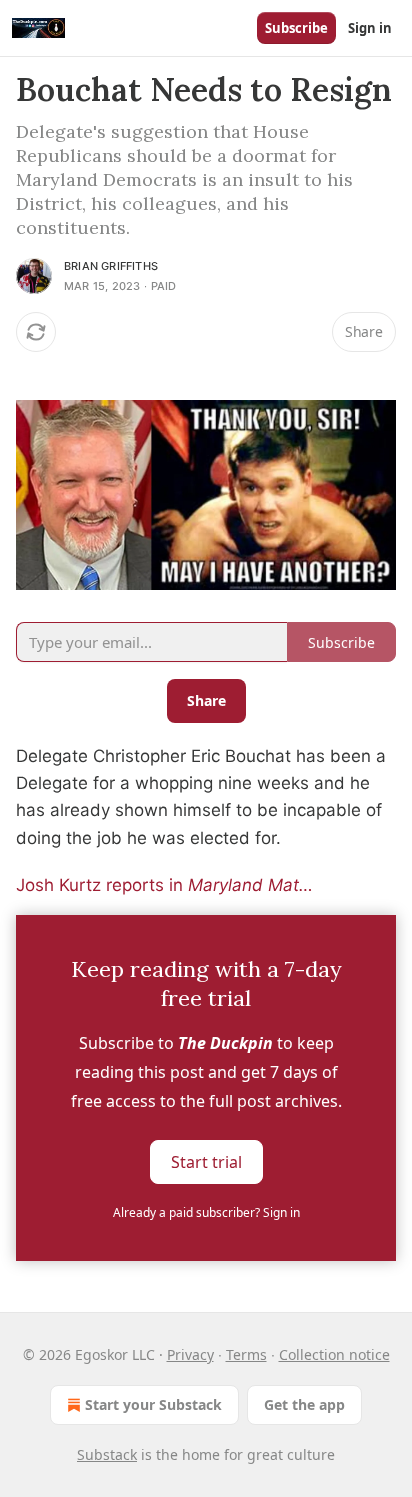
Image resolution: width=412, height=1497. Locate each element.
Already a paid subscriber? (206, 1212)
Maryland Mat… (250, 885)
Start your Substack (153, 1404)
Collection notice (334, 1354)
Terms (246, 1354)
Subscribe (296, 28)
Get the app (304, 1404)
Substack (107, 1454)
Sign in (370, 28)
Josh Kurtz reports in (102, 885)
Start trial (206, 1162)
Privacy (190, 1354)
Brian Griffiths (111, 266)
